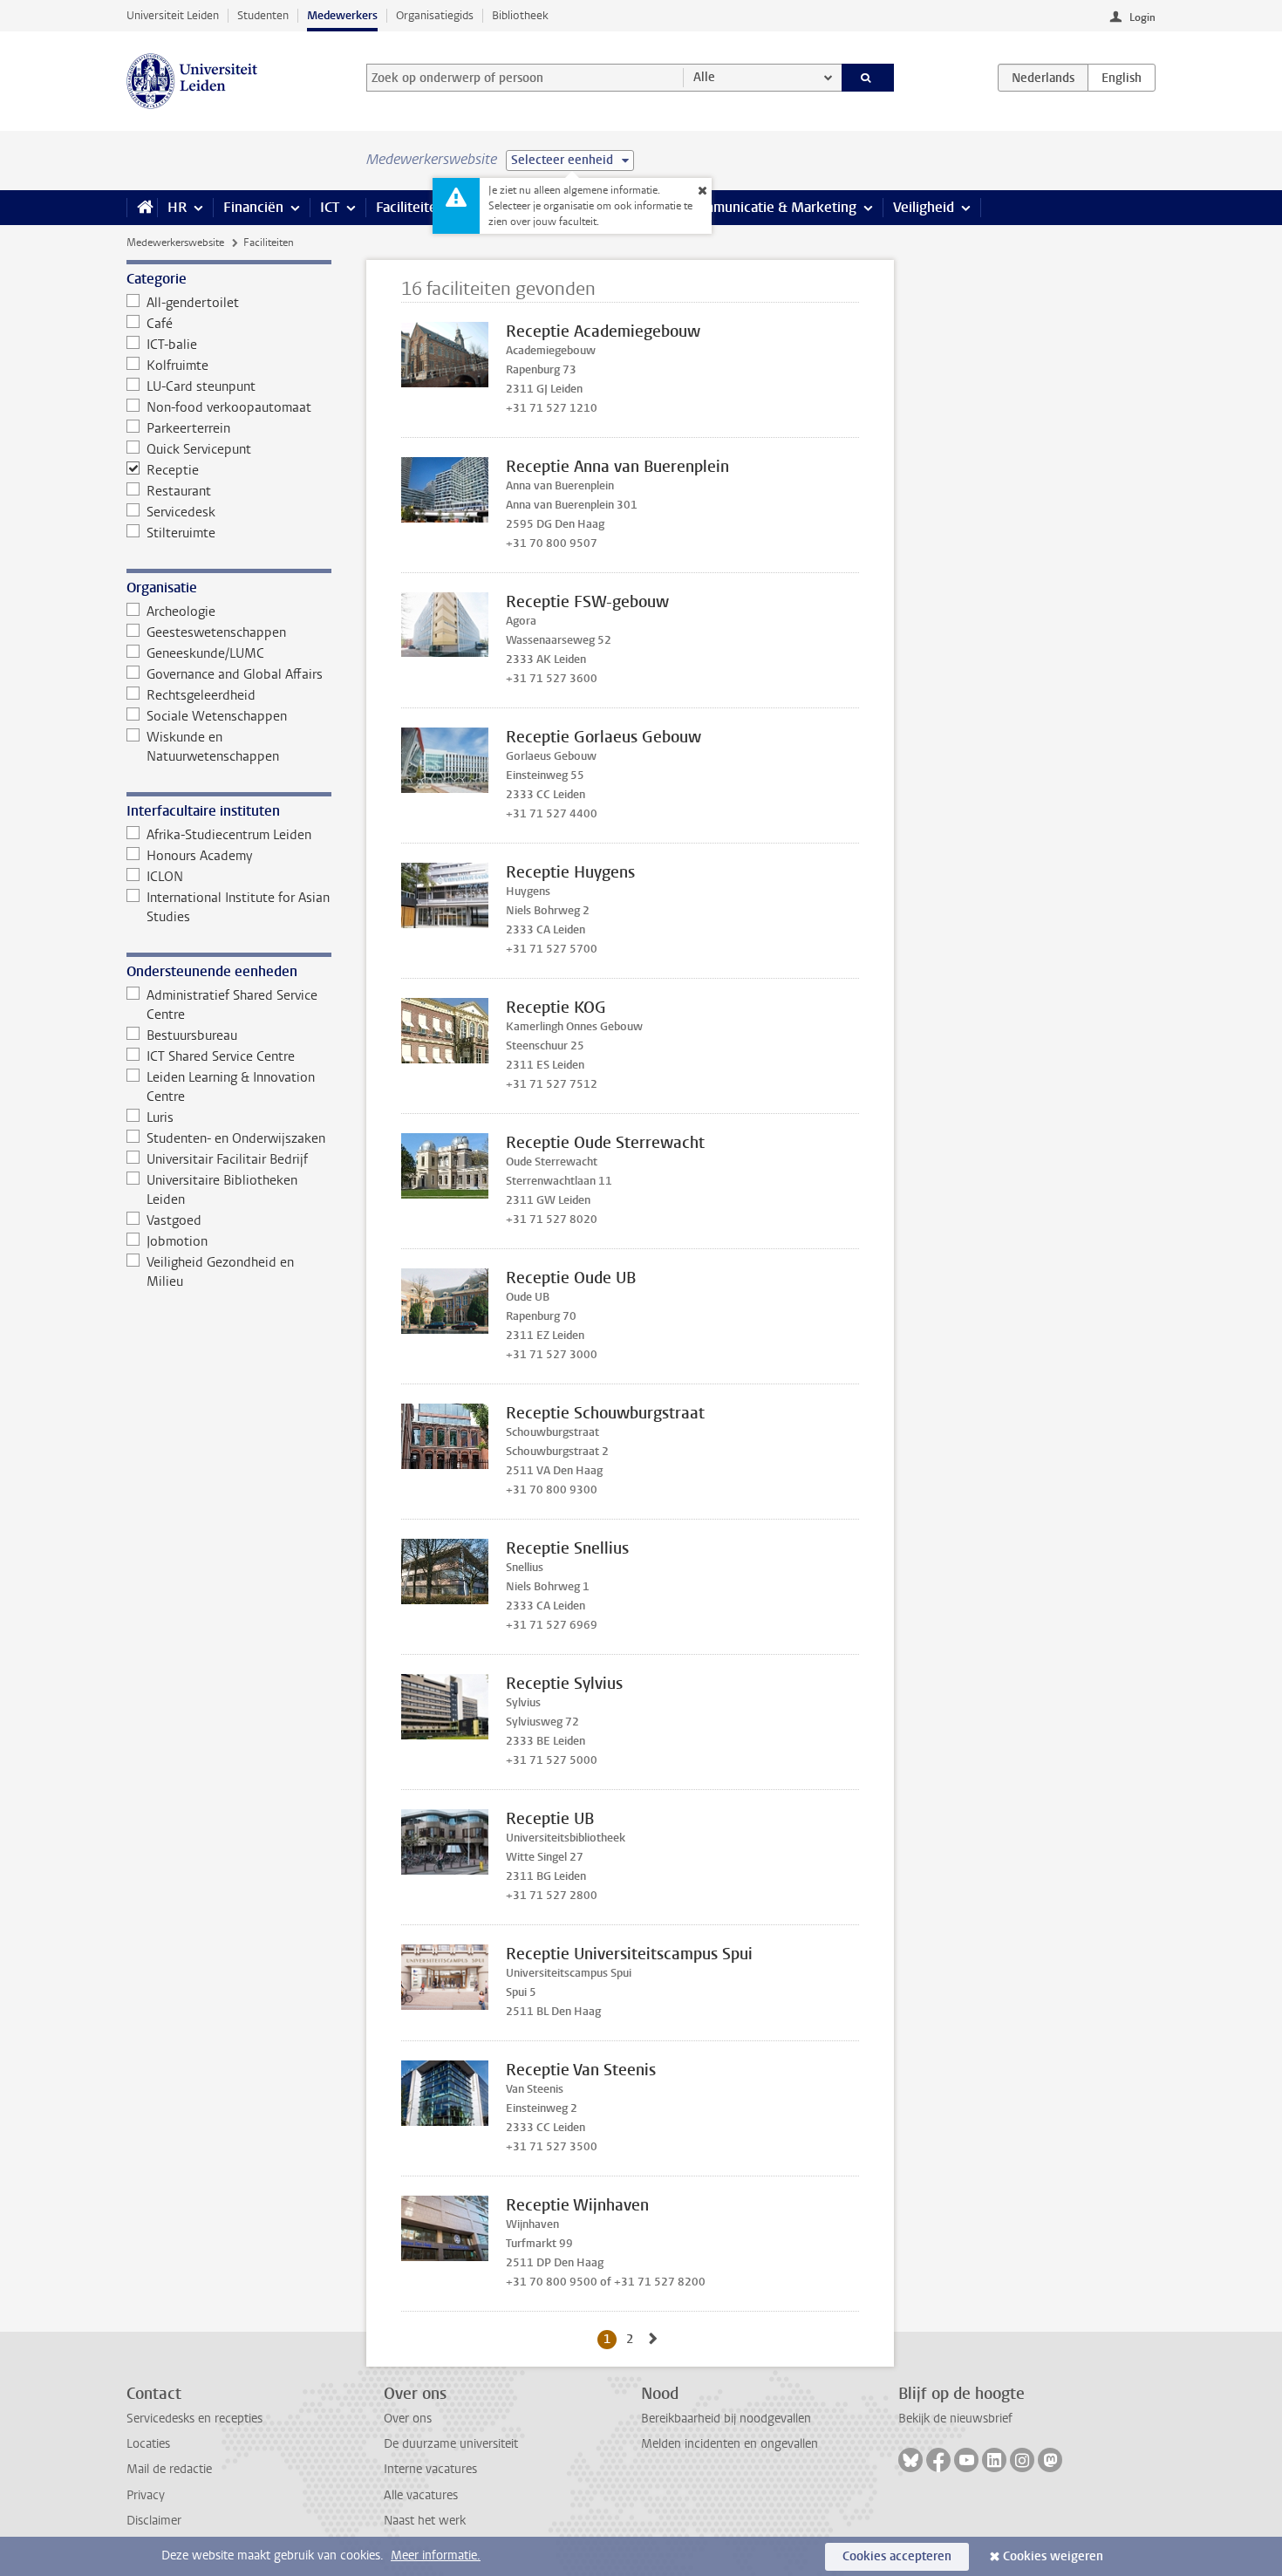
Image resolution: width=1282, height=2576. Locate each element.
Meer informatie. (436, 2556)
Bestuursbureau (192, 1035)
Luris (160, 1117)
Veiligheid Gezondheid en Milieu (220, 1272)
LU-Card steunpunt (201, 386)
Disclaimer (154, 2521)
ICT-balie (172, 345)
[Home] (142, 208)
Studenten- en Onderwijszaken (236, 1138)
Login (1142, 17)
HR (177, 207)
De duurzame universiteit (451, 2444)
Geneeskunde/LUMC (205, 653)
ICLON (165, 877)
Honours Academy (199, 856)
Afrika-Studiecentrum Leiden (229, 835)
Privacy (146, 2495)
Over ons (408, 2419)
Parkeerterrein (188, 428)
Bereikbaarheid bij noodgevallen (726, 2419)
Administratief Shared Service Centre (232, 1005)
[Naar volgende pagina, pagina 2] (653, 2339)
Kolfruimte (177, 366)
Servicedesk (181, 512)
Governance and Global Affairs (235, 674)
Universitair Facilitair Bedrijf (227, 1159)
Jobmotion (177, 1241)
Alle (704, 77)
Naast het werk (425, 2521)
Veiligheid (924, 207)
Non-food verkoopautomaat (229, 407)
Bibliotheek (520, 15)
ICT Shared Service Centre (221, 1056)
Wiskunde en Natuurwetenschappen (213, 747)
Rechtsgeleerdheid (201, 695)
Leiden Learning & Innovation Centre (231, 1087)
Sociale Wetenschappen (217, 716)
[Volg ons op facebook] (938, 2460)
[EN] (1122, 78)
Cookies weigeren (1053, 2556)
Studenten (263, 15)
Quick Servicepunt (199, 449)
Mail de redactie (169, 2469)
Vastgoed (174, 1220)
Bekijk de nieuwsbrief (955, 2419)
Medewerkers (342, 15)
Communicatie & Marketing (771, 207)
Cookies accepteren (897, 2556)
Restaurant (179, 491)
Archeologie (181, 612)
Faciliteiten (410, 207)
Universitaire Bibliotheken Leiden (222, 1190)
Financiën (253, 207)
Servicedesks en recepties (194, 2419)
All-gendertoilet (193, 303)
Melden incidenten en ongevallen (730, 2444)
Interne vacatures (430, 2469)
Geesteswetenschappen (216, 632)
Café (160, 324)
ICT (330, 207)
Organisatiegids (435, 15)
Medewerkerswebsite (175, 243)
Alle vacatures (421, 2495)
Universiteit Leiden (173, 15)
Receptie (173, 470)
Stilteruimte (181, 533)
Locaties (148, 2444)
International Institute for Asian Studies (238, 907)
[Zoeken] (868, 78)
